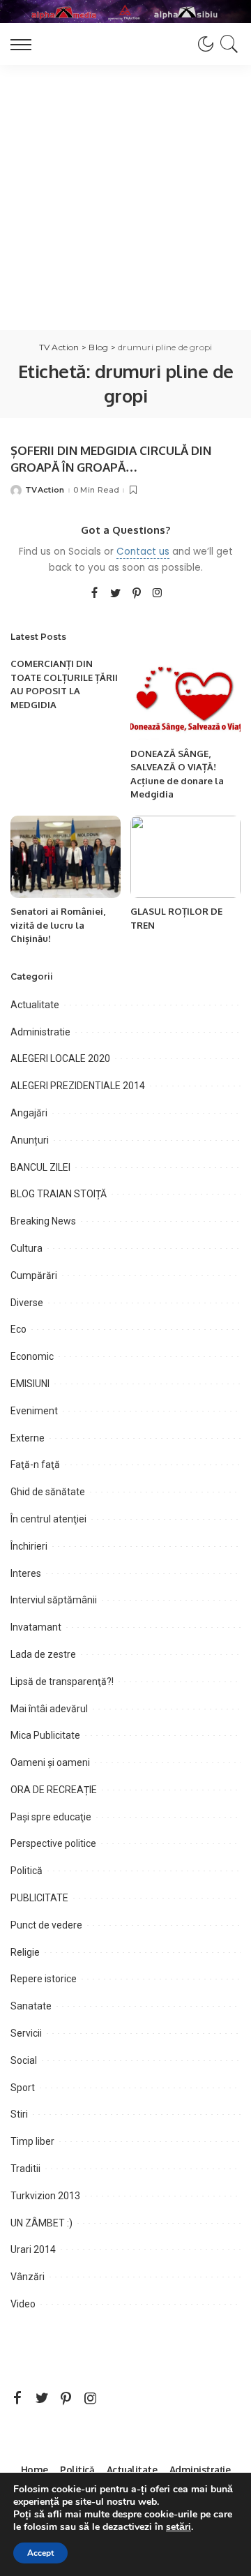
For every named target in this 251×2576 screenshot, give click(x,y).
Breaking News (43, 1221)
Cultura (26, 1248)
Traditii (25, 2169)
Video (23, 2304)
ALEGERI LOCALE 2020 (60, 1058)
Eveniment (34, 1411)
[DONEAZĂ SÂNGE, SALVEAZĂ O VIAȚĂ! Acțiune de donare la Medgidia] (185, 699)
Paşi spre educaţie (51, 1817)
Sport (23, 2088)
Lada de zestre (43, 1654)
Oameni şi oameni (50, 1762)
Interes (26, 1573)
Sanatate (31, 2006)
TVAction (45, 490)
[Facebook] (94, 594)
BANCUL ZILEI (40, 1167)
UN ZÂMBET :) (41, 2223)
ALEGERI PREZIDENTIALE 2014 (78, 1086)
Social (24, 2060)
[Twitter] (116, 594)
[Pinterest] (137, 594)
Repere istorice (44, 1979)
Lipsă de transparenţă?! (62, 1682)
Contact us (143, 552)
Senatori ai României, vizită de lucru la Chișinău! (58, 925)
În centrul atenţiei (48, 1519)
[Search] (227, 44)
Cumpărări (34, 1275)
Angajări (29, 1113)
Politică (26, 1871)
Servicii (26, 2033)
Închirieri (29, 1546)
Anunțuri (30, 1140)
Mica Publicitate (45, 1735)
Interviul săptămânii (54, 1600)
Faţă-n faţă (35, 1465)
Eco (18, 1329)
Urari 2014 (33, 2249)
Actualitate (35, 1005)
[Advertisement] (125, 197)
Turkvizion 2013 (45, 2196)
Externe (28, 1438)
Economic (32, 1356)
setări (178, 2527)
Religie (25, 1952)
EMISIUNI (30, 1384)
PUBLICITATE (39, 1898)
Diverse (27, 1303)
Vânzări (28, 2277)
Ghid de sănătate (48, 1492)
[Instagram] (158, 594)
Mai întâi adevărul (49, 1709)
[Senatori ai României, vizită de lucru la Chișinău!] (66, 857)
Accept (40, 2553)
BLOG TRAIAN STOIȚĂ (59, 1194)
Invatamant (36, 1627)
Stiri (19, 2114)
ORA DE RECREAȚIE (54, 1790)
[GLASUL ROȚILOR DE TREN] (185, 857)
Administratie (40, 1032)
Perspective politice (53, 1843)
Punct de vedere (46, 1925)
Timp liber (32, 2141)
